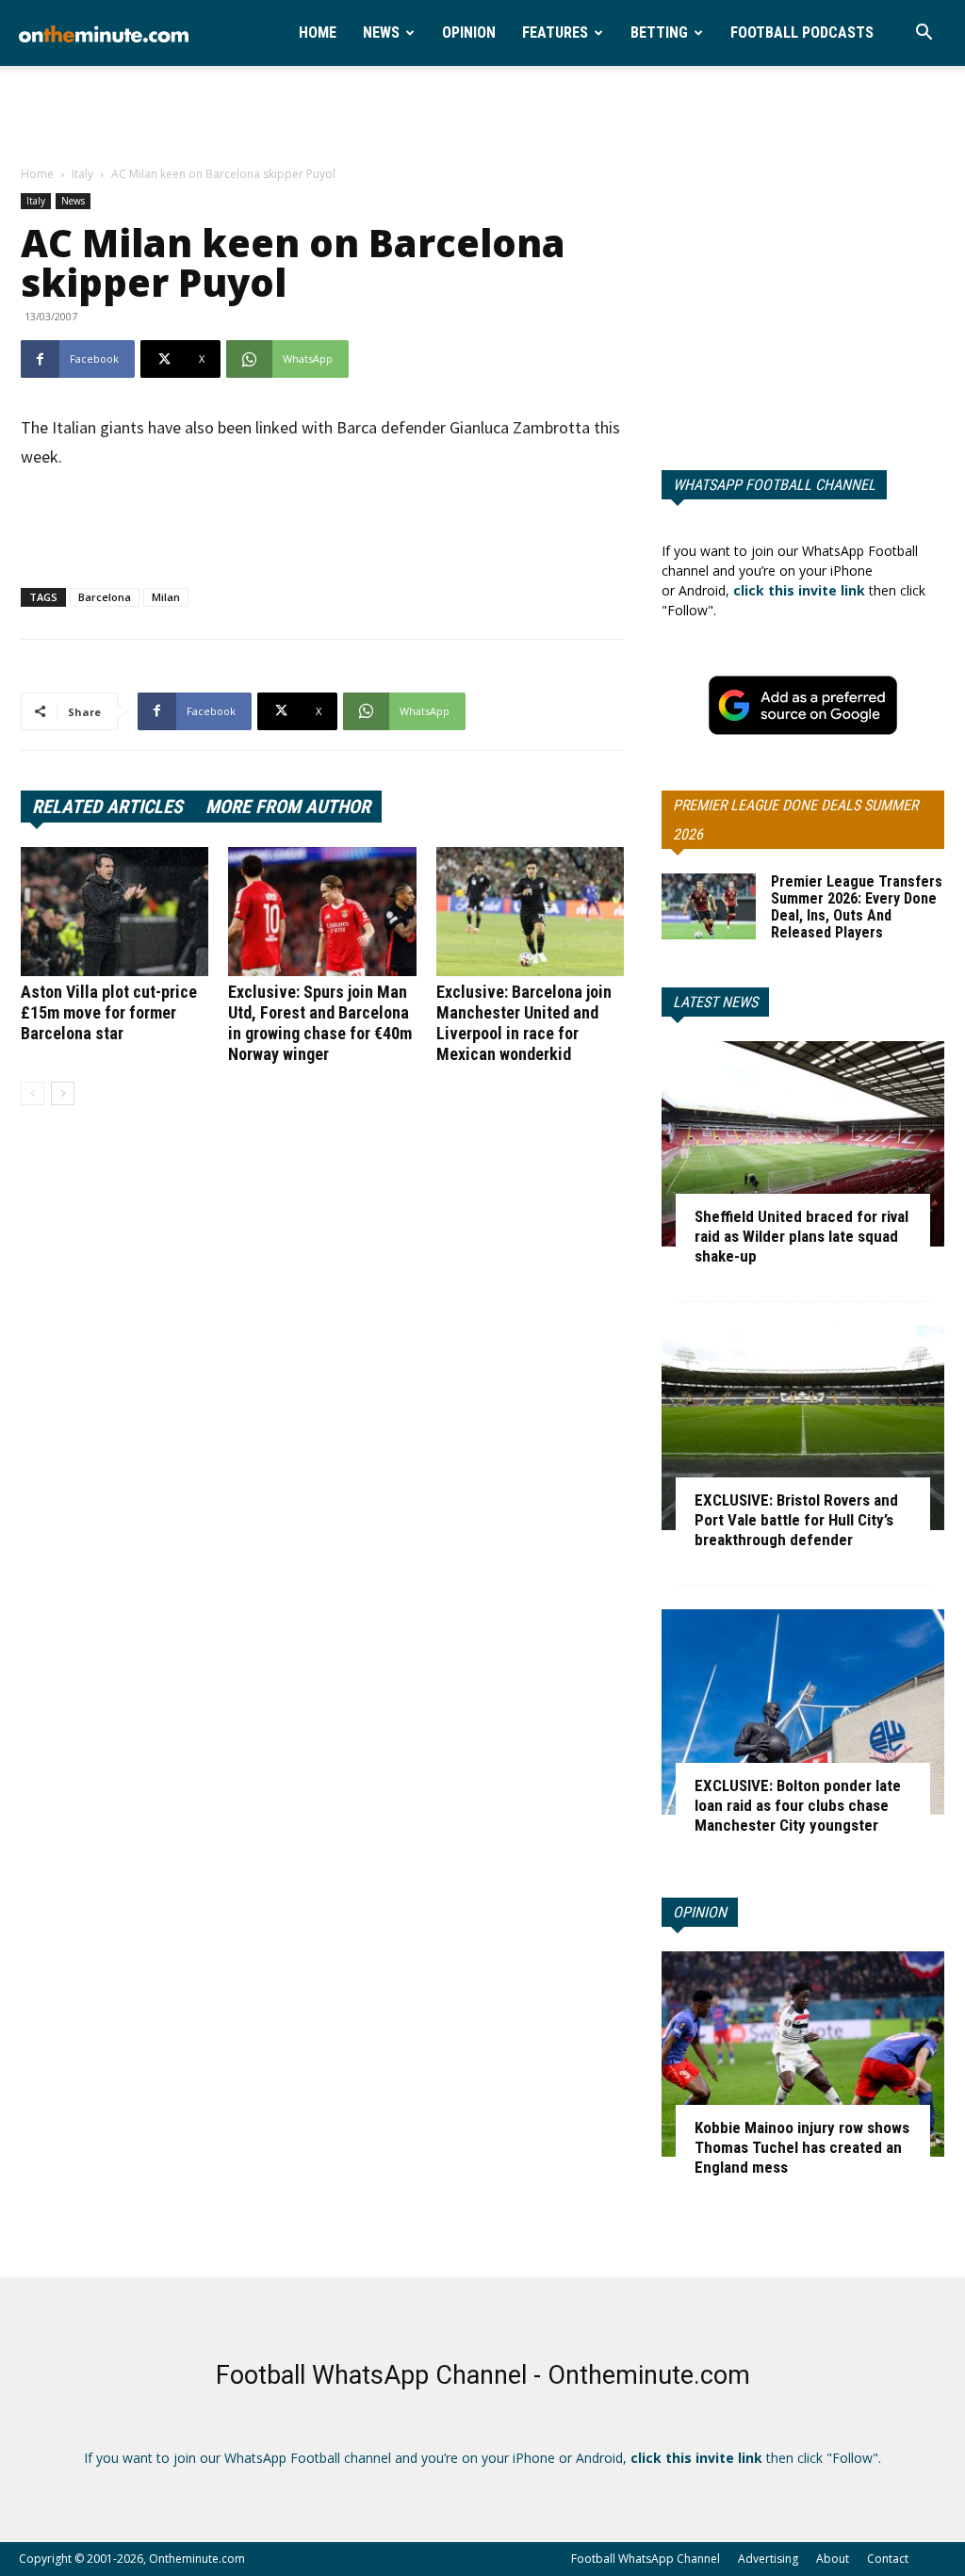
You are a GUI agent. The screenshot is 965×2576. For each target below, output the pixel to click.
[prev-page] (33, 1093)
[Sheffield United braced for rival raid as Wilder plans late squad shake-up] (803, 1144)
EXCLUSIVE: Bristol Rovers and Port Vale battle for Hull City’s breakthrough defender (796, 1520)
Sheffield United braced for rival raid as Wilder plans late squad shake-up (801, 1236)
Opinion (469, 33)
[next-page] (63, 1093)
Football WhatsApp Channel (646, 2559)
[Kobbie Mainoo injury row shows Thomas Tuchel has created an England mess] (803, 2054)
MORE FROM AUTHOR (288, 807)
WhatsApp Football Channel (774, 485)
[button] (924, 34)
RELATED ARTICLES (107, 807)
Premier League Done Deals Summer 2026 (795, 820)
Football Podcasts (802, 33)
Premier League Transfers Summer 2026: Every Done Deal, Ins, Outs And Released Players (857, 907)
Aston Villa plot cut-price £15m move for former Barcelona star (109, 1012)
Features (555, 33)
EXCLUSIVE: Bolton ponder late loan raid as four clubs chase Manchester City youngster (798, 1805)
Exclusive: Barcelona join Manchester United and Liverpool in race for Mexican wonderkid (524, 1023)
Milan (166, 597)
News (381, 33)
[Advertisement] (482, 117)
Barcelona (105, 597)
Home (318, 33)
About (833, 2559)
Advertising (768, 2559)
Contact (888, 2559)
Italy (82, 174)
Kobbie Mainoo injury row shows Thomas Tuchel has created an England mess (802, 2147)
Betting (659, 33)
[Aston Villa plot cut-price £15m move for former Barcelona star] (114, 912)
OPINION (700, 1912)
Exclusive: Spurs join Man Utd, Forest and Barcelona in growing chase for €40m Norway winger (320, 1023)
